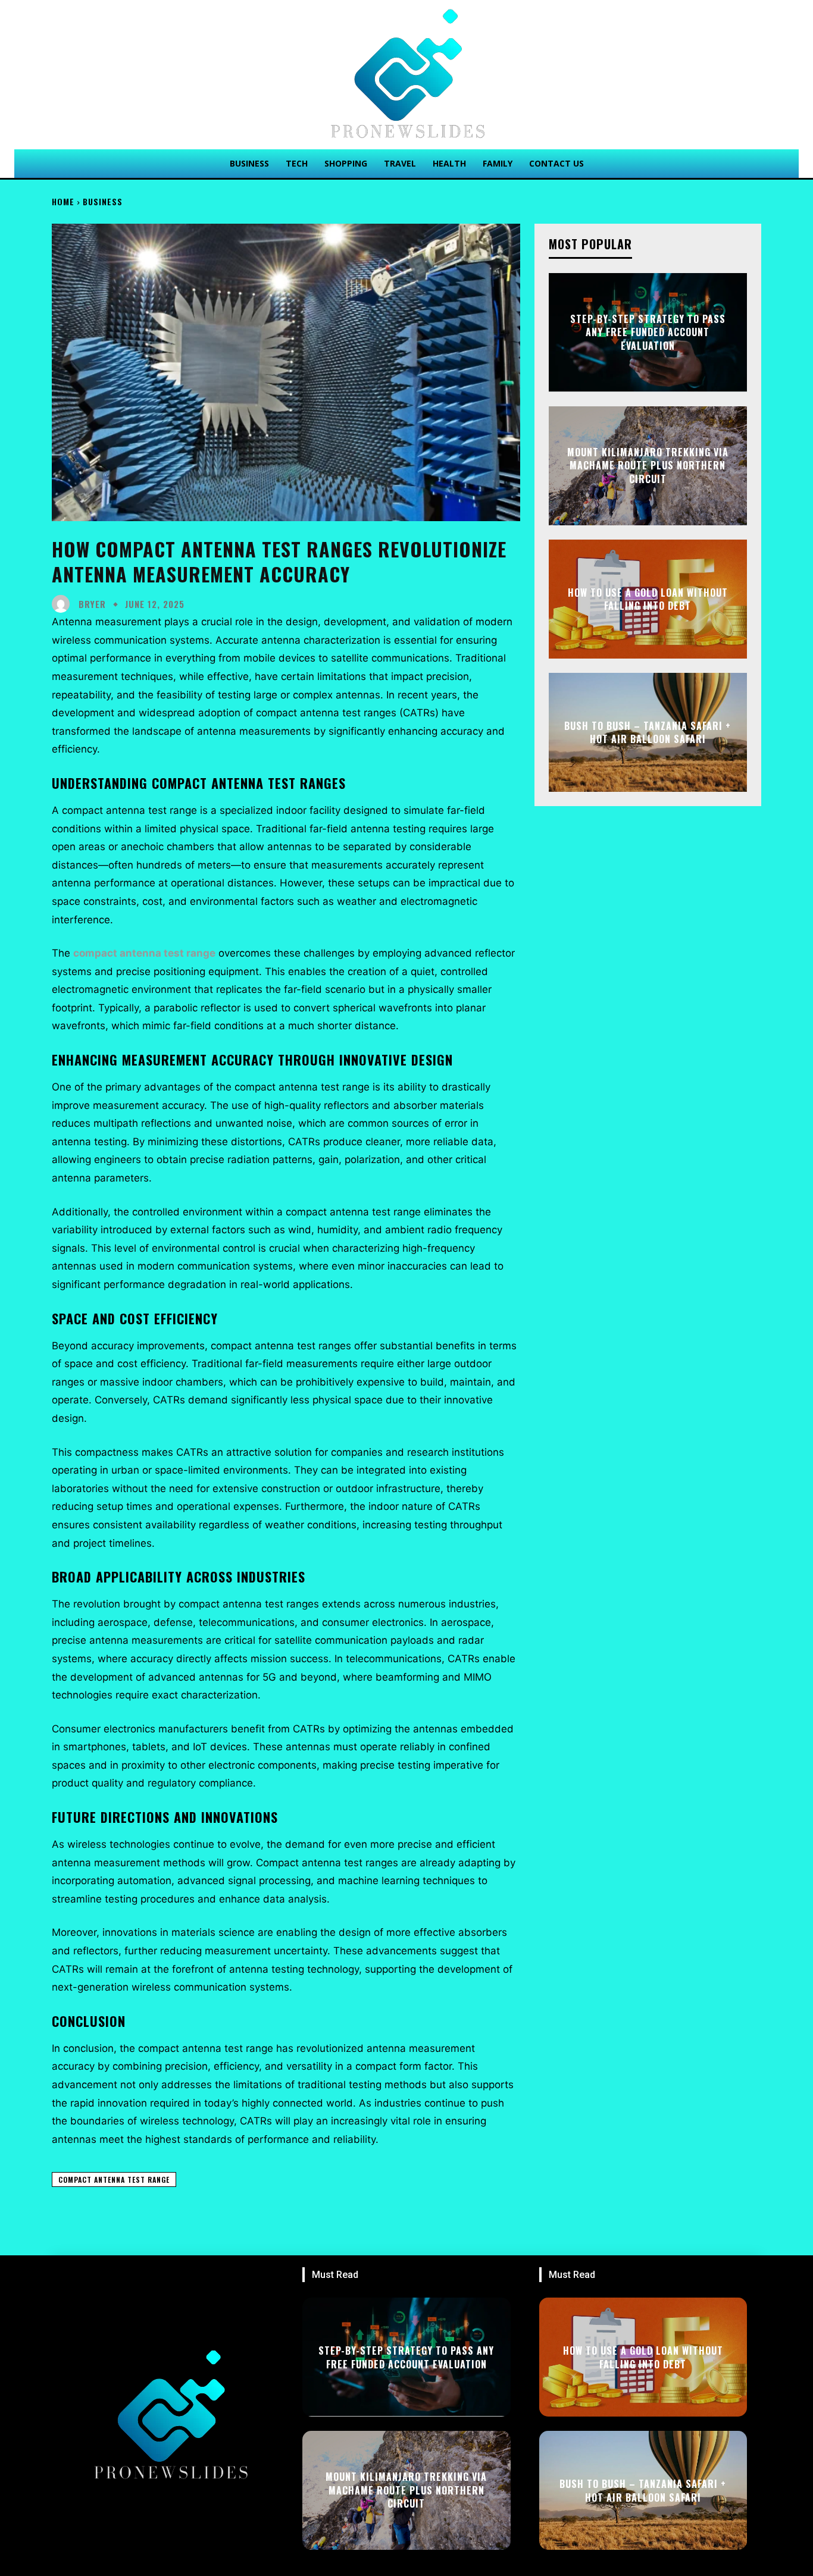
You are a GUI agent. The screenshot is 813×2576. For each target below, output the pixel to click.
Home (63, 201)
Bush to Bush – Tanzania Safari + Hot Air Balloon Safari (648, 732)
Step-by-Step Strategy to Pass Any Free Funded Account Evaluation (648, 332)
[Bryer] (64, 604)
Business (103, 201)
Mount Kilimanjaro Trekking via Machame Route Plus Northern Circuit (648, 466)
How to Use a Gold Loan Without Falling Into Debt (648, 599)
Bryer (92, 604)
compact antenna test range (114, 2179)
